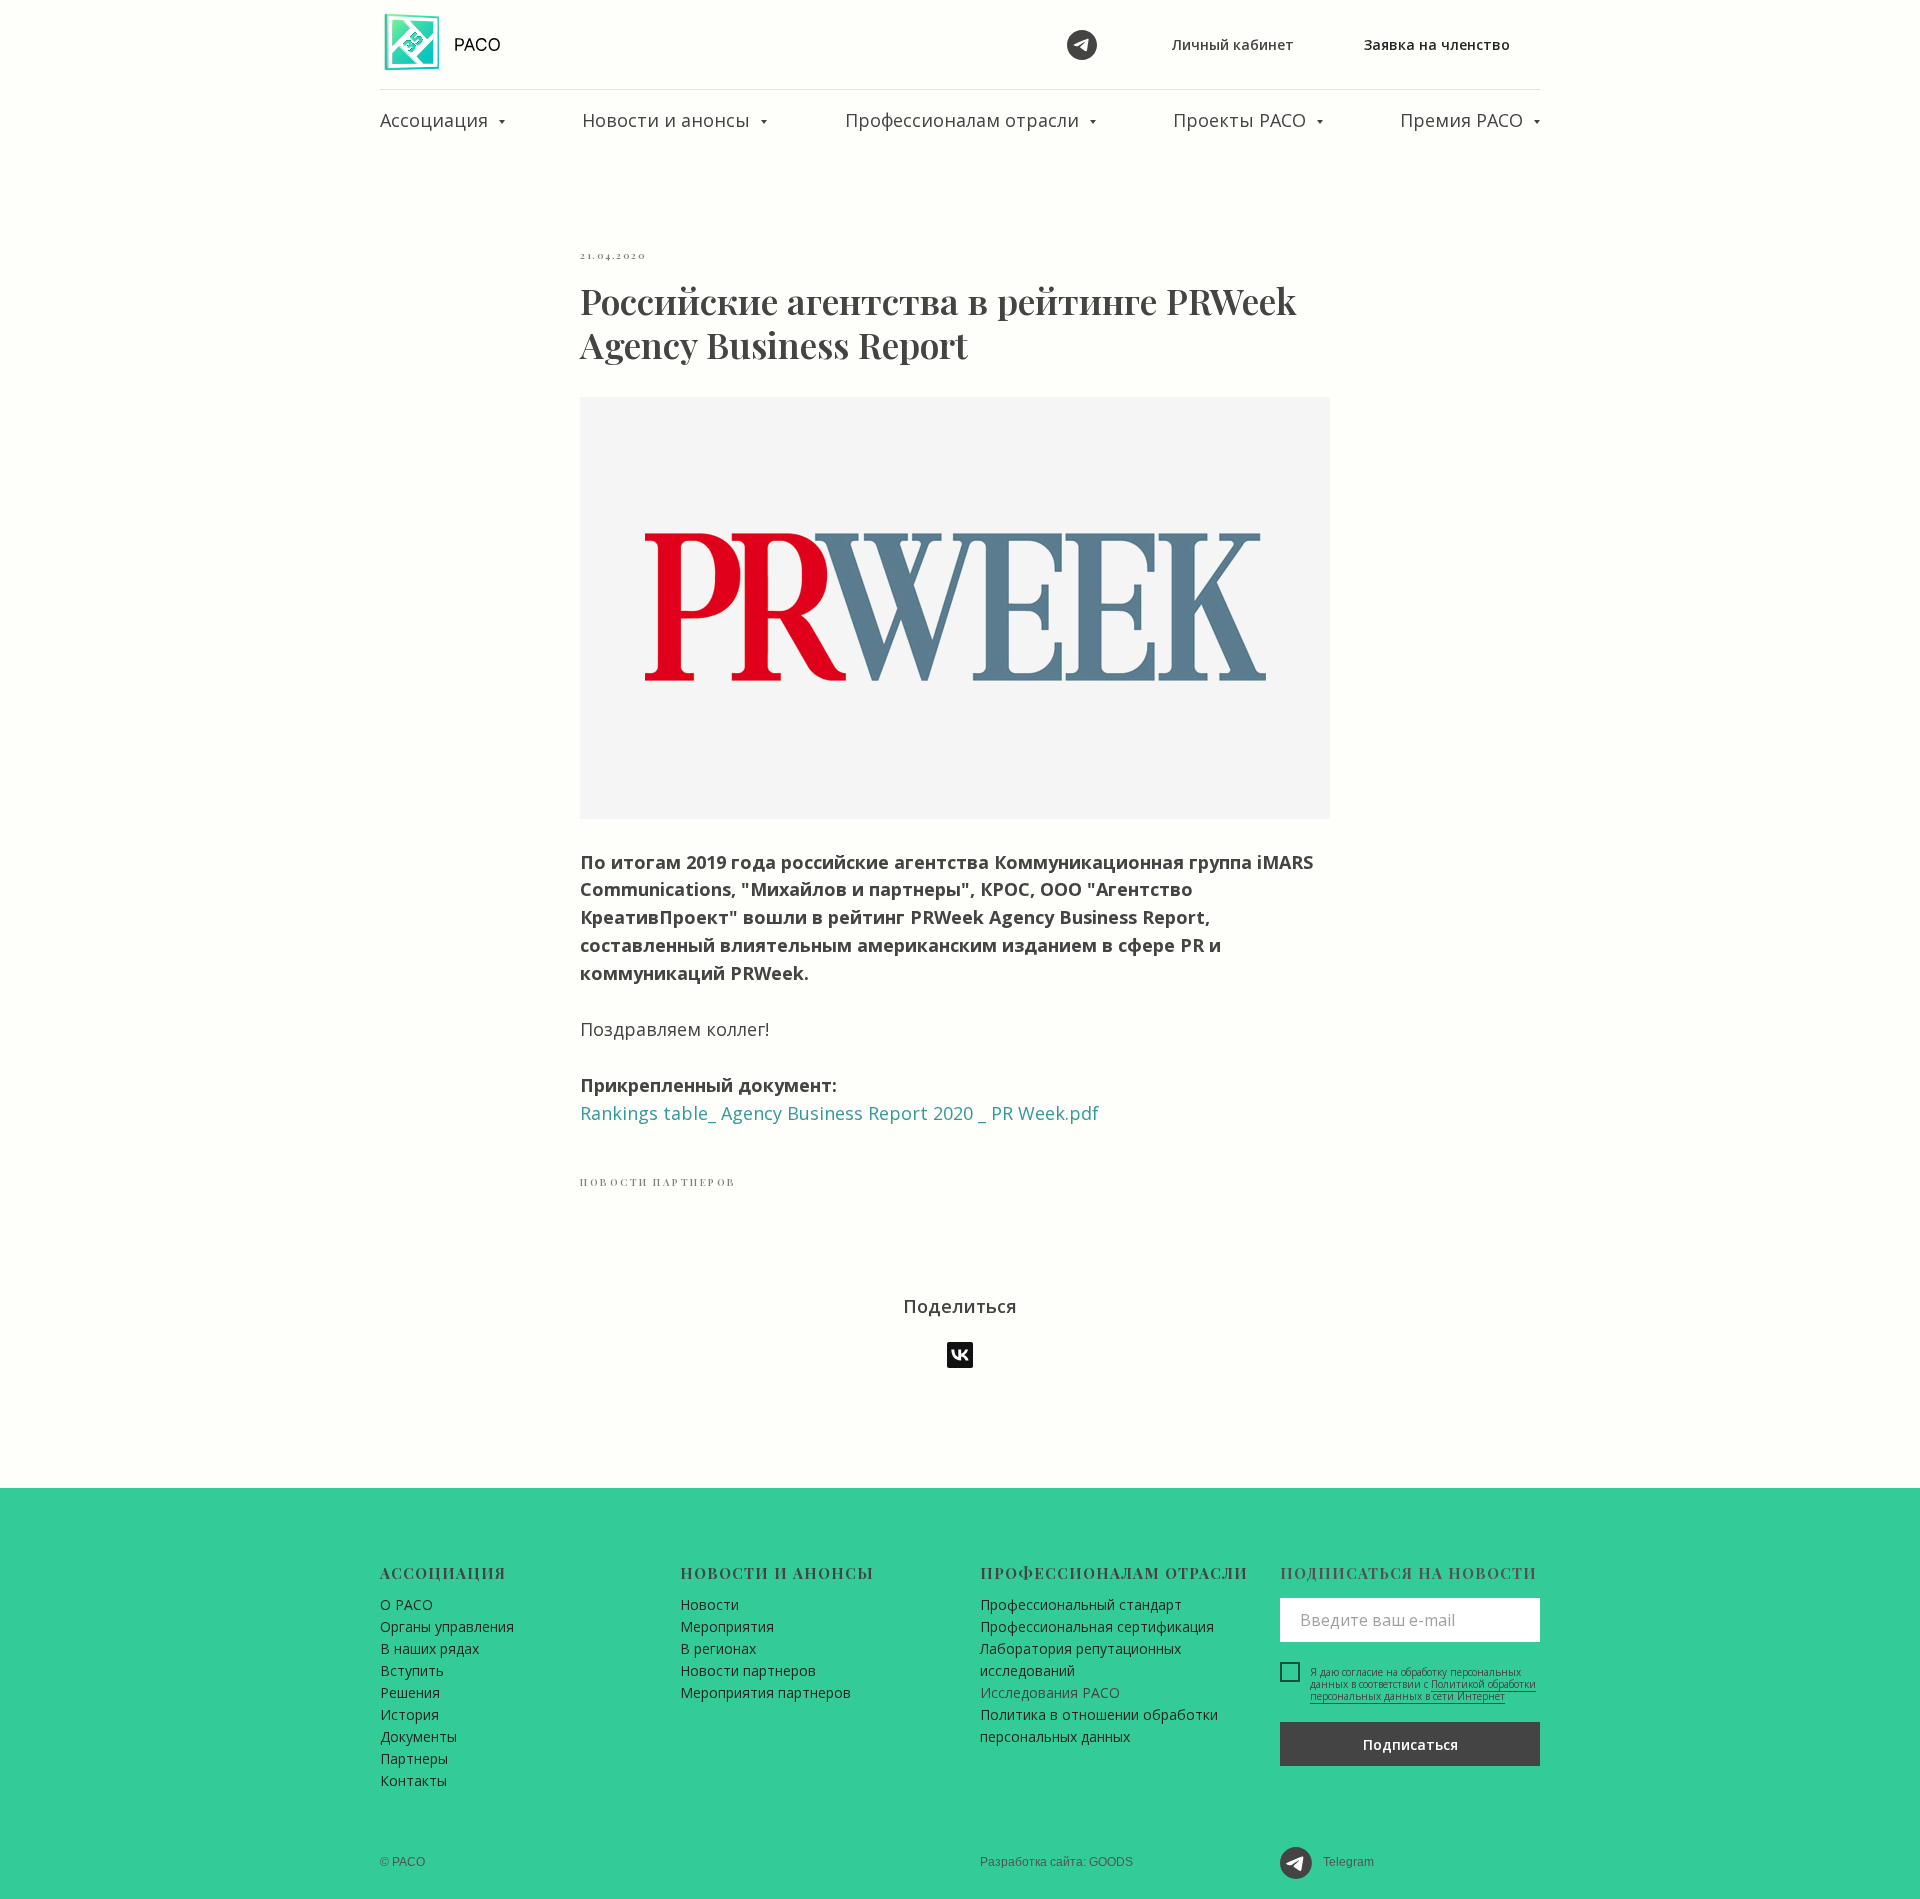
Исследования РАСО (1050, 1692)
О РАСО (406, 1604)
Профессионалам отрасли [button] (964, 120)
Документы (418, 1736)
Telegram (1348, 1862)
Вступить (412, 1670)
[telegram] (1082, 45)
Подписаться (1410, 1744)
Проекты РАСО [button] (1242, 120)
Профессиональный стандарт (1081, 1604)
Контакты (413, 1780)
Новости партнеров (748, 1670)
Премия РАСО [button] (1464, 120)
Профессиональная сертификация (1097, 1626)
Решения (410, 1692)
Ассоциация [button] (436, 120)
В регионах (718, 1648)
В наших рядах (429, 1648)
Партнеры (414, 1758)
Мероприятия (727, 1626)
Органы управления (447, 1626)
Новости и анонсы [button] (668, 120)
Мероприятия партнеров (765, 1692)
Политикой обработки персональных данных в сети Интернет (1423, 1690)
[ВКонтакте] (960, 1355)
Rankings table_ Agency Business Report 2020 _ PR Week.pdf (839, 1113)
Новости (709, 1604)
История (409, 1714)
